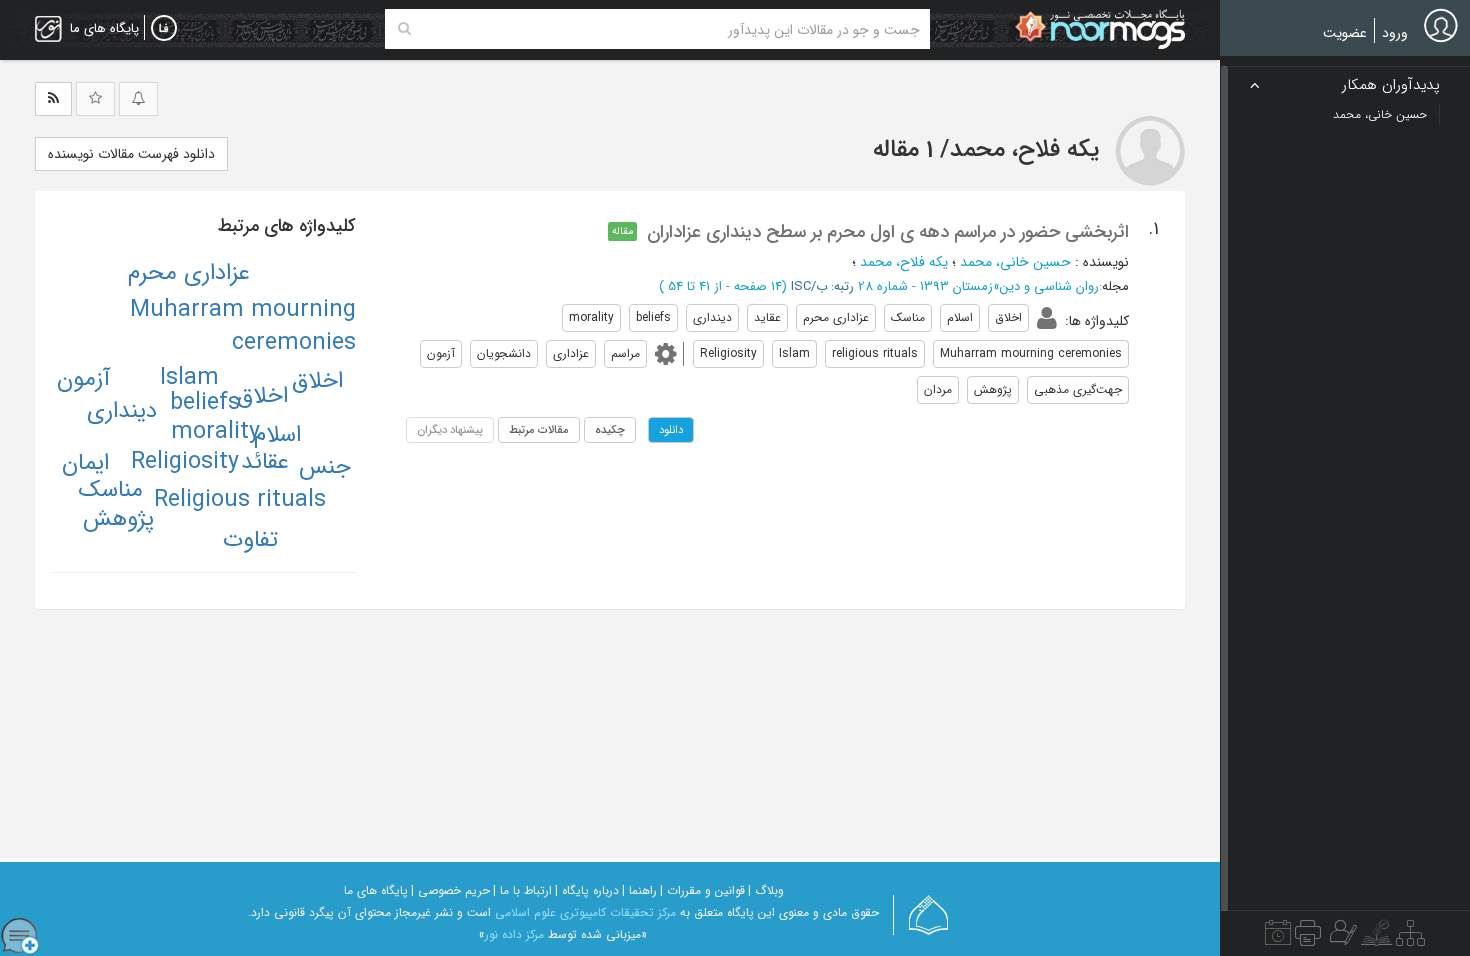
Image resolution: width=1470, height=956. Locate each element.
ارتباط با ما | (522, 890)
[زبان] (164, 29)
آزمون (83, 379)
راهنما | (639, 890)
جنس (325, 467)
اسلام (277, 435)
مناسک (111, 490)
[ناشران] (1308, 938)
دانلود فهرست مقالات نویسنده (131, 154)
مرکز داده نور (514, 934)
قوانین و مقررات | (702, 890)
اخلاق (262, 396)
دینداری (122, 411)
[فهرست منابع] (1410, 938)
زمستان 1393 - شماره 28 (925, 286)
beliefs (205, 403)
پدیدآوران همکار (1391, 85)
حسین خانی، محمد (1015, 262)
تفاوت (250, 540)
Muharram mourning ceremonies (243, 326)
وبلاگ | (766, 890)
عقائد (265, 462)
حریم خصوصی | (450, 890)
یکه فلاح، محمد (904, 262)
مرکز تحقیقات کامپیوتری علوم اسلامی (585, 912)
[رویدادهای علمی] (1278, 938)
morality (215, 432)
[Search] (404, 29)
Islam (189, 378)
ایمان (85, 463)
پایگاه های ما (376, 890)
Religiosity (185, 462)
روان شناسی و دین (1049, 286)
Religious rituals (240, 500)
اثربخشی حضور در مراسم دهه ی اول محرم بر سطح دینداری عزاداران (888, 232)
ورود (1395, 33)
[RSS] (53, 99)
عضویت (1345, 33)
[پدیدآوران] (1341, 938)
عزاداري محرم (189, 273)
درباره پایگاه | (587, 890)
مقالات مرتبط (539, 430)
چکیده (610, 430)
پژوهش (118, 519)
